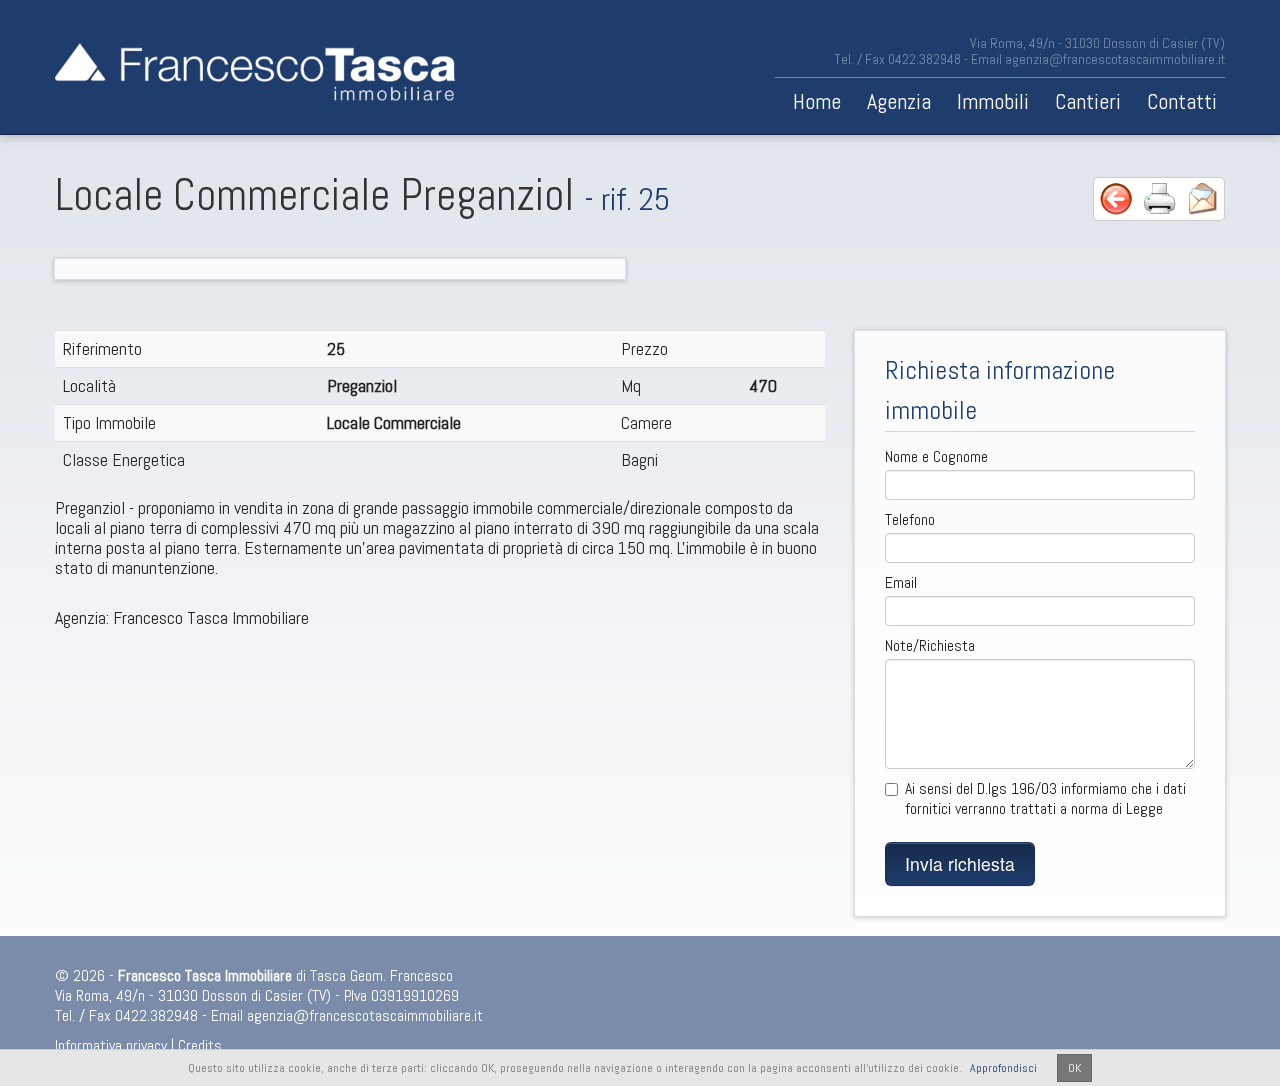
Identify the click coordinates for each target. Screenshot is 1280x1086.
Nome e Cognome (936, 457)
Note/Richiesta (930, 646)
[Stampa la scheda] (1160, 197)
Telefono (910, 520)
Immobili (993, 101)
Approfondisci (1003, 1068)
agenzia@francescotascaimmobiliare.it (1115, 59)
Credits (200, 1045)
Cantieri (1088, 101)
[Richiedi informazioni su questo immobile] (1203, 197)
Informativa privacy (111, 1045)
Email (901, 583)
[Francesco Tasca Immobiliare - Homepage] (255, 67)
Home (817, 101)
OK (1074, 1068)
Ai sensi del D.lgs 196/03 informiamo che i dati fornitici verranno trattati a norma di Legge (1045, 799)
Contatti (1182, 101)
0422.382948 (924, 59)
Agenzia (899, 101)
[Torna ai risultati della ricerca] (1116, 197)
